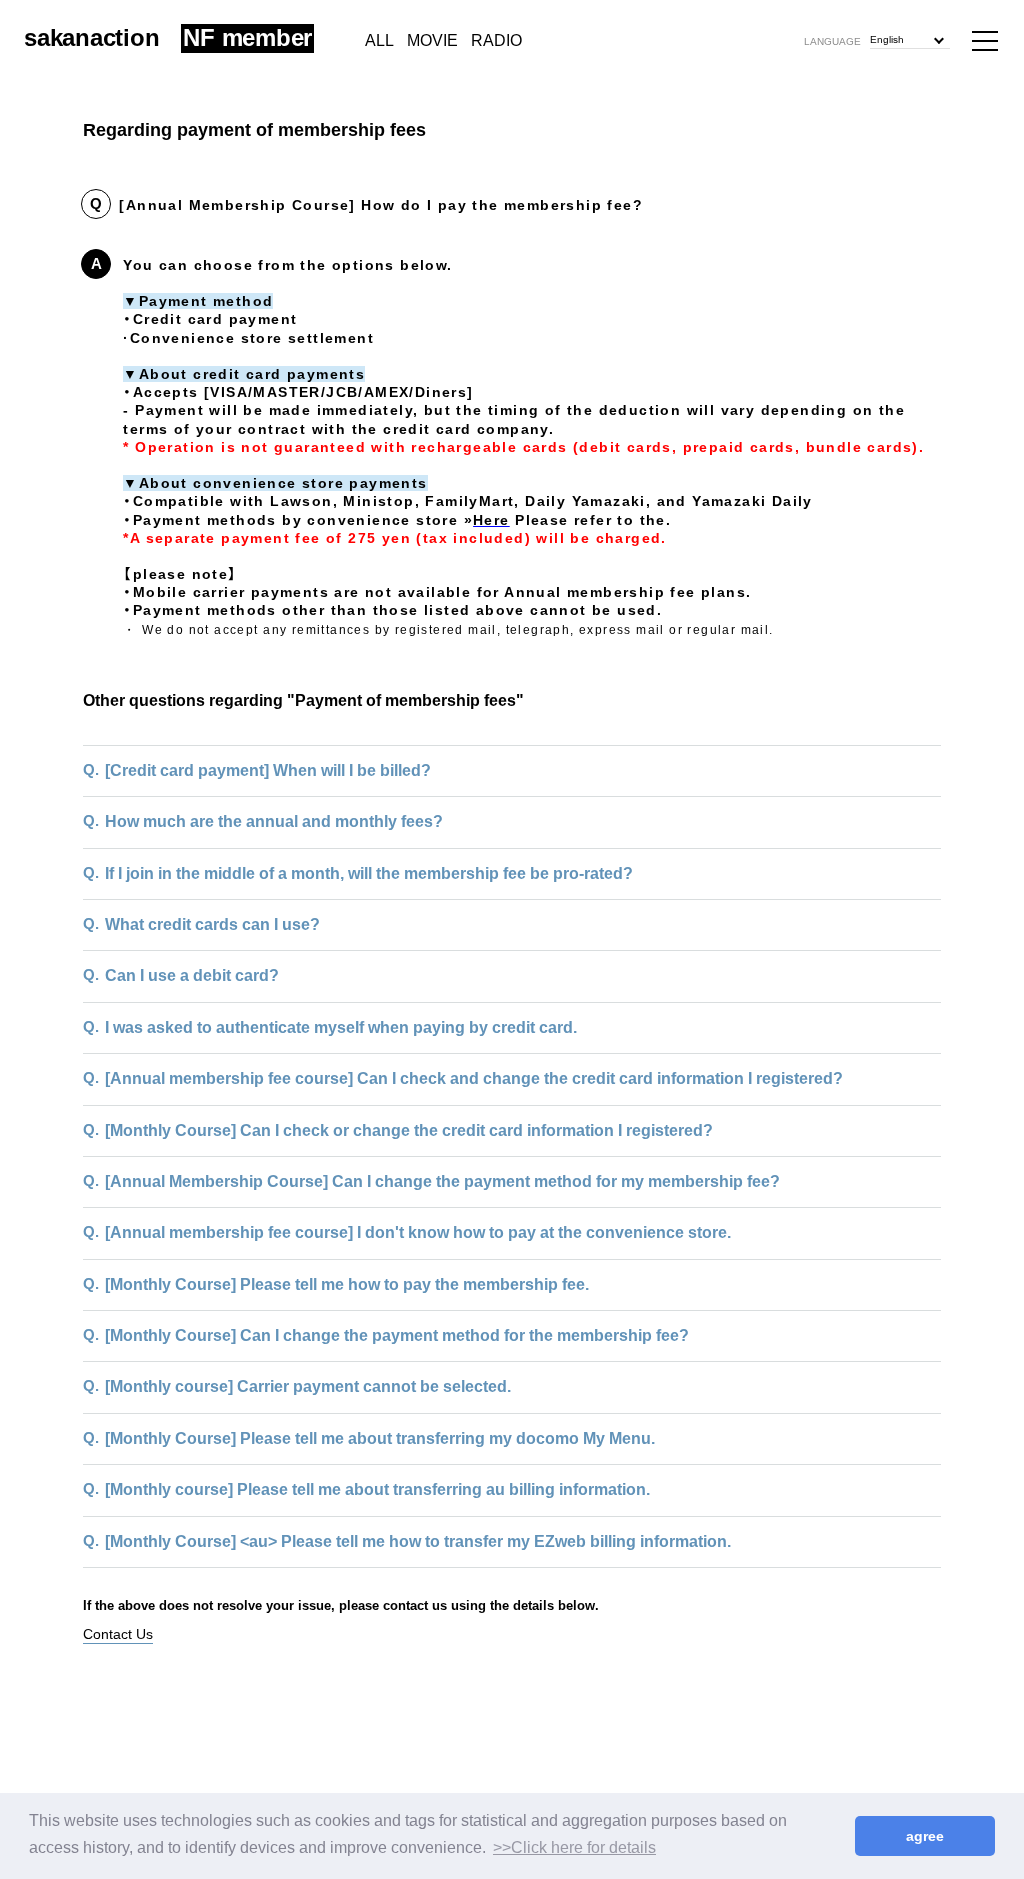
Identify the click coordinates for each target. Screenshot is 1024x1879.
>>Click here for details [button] (574, 1847)
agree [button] (925, 1836)
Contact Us (118, 1634)
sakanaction (91, 37)
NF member (247, 38)
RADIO (496, 40)
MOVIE (432, 40)
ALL (379, 40)
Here (491, 520)
